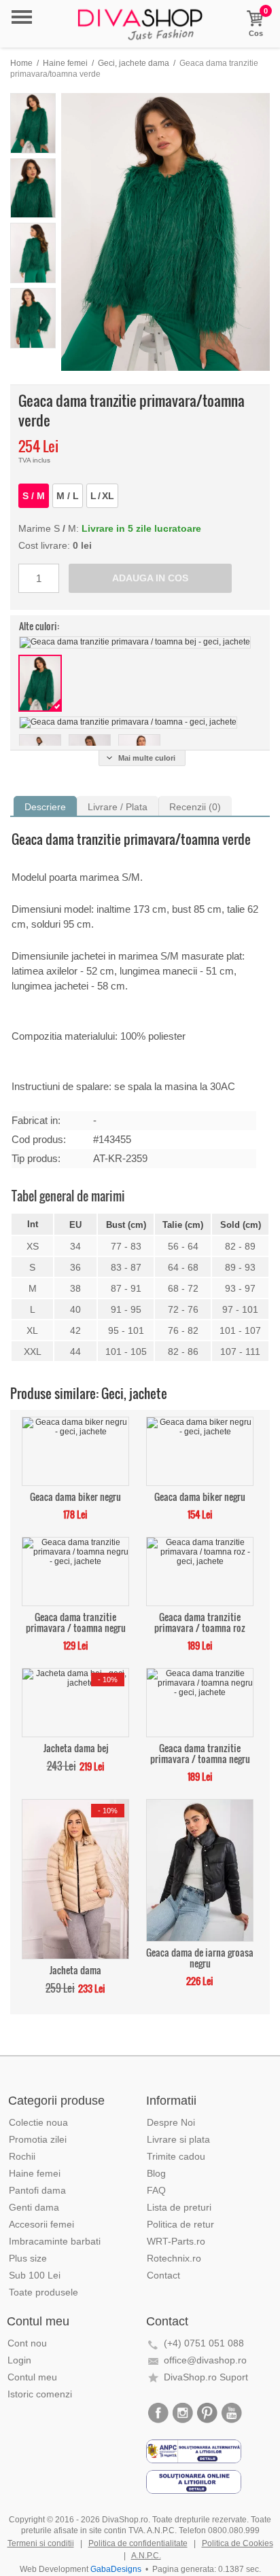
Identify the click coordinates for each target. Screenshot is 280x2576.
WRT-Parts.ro (176, 2241)
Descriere (45, 807)
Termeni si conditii (41, 2543)
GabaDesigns (116, 2569)
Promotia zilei (38, 2139)
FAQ (156, 2190)
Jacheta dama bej (76, 1747)
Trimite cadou (176, 2156)
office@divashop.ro (205, 2360)
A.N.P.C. (146, 2556)
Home (21, 63)
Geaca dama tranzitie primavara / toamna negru (76, 1621)
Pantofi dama (37, 2190)
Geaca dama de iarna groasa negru (200, 1957)
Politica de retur (180, 2224)
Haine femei (65, 63)
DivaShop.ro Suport (206, 2377)
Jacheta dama (75, 1969)
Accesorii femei (41, 2224)
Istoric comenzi (40, 2394)
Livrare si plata (178, 2139)
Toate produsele (43, 2292)
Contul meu (32, 2377)
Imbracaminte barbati (55, 2241)
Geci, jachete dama (134, 63)
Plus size (28, 2258)
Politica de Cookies (238, 2543)
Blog (156, 2173)
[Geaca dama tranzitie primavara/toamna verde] (165, 232)
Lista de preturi (179, 2207)
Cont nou (27, 2343)
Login (19, 2360)
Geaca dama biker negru (75, 1496)
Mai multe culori (147, 758)
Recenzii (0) (195, 807)
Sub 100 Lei (35, 2275)
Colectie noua (38, 2122)
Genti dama (34, 2207)
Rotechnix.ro (174, 2258)
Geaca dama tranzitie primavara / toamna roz (200, 1621)
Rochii (22, 2156)
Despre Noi (171, 2122)
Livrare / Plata (118, 807)
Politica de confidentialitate (138, 2543)
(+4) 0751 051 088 (204, 2343)
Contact (163, 2275)
